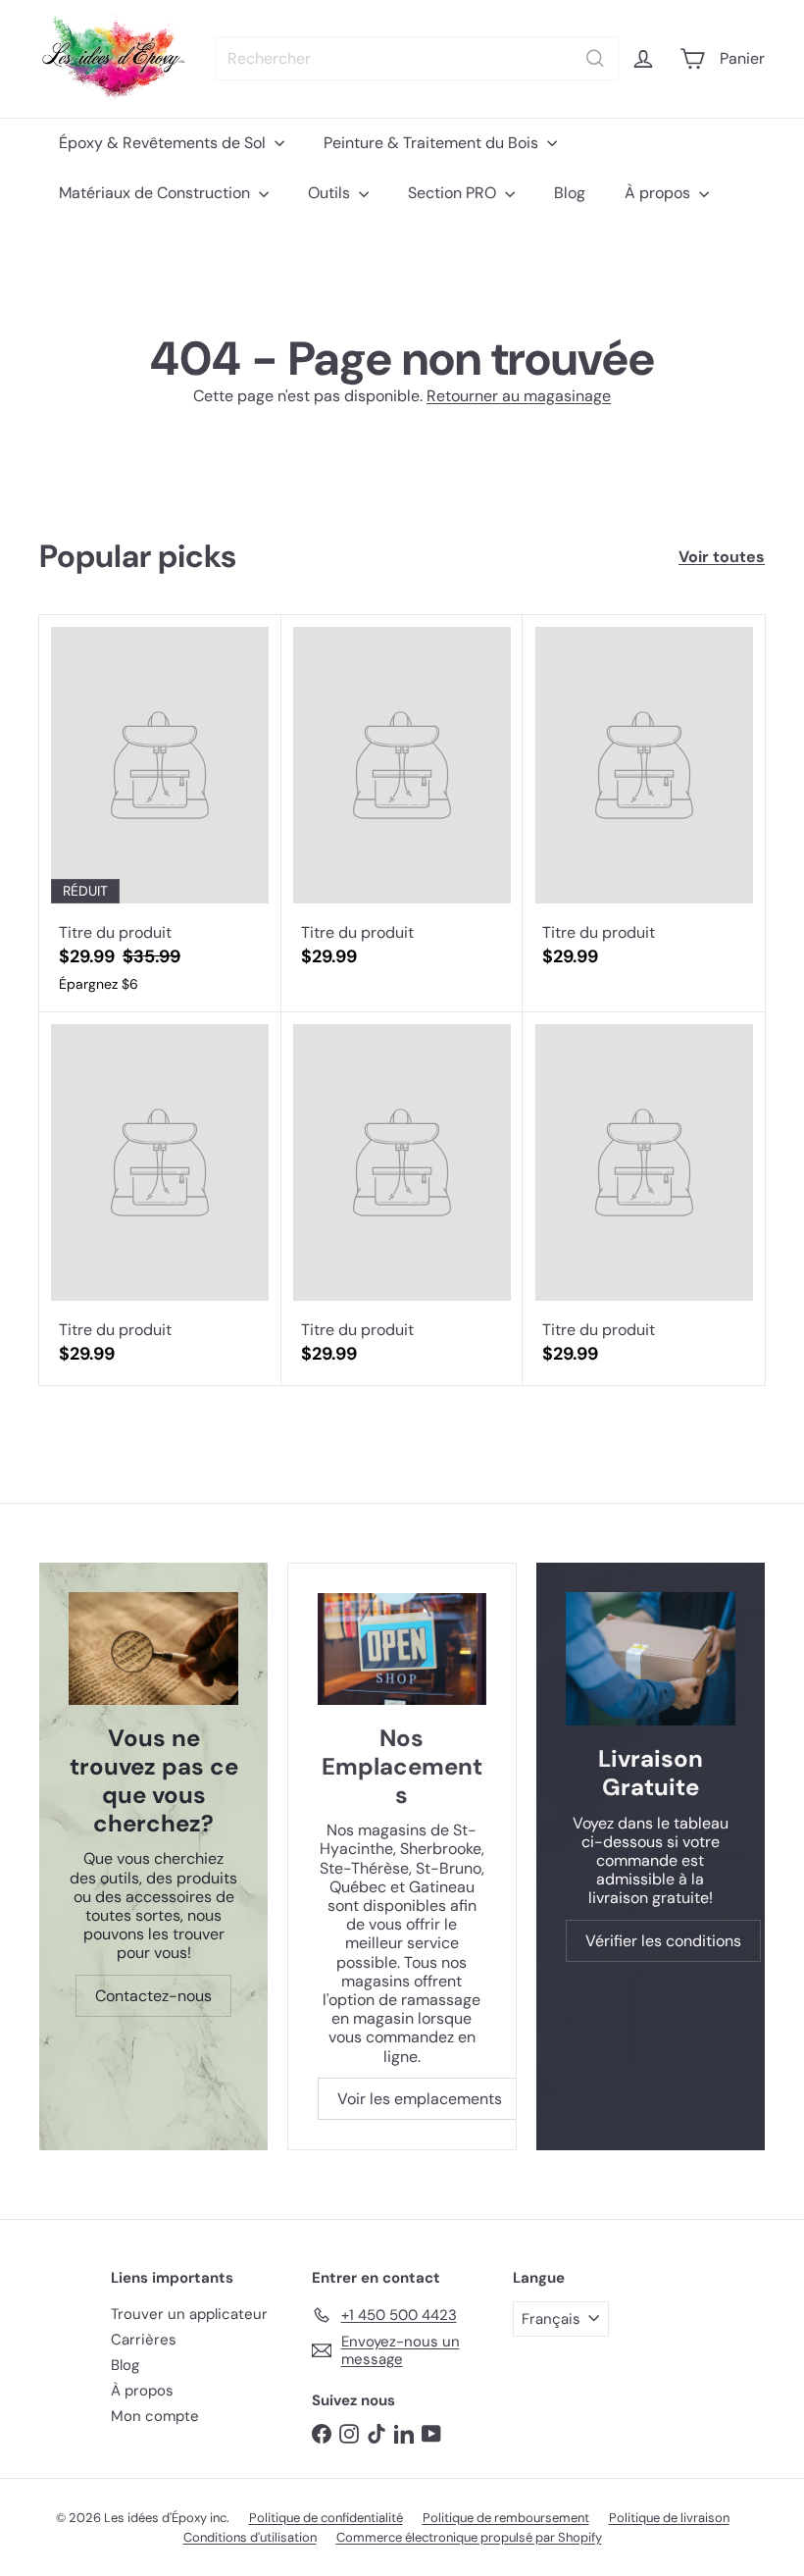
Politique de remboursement (506, 2518)
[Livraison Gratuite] (651, 1659)
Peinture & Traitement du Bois (433, 143)
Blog (570, 193)
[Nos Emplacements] (402, 1649)
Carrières (144, 2340)
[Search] (595, 58)
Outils (331, 193)
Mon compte (155, 2416)
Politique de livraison (669, 2518)
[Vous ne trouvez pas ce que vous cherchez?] (153, 1649)
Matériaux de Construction (156, 193)
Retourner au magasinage (519, 396)
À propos (659, 193)
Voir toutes (722, 557)
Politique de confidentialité (326, 2518)
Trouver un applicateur (189, 2314)
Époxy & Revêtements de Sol (164, 143)
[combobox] (417, 58)
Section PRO (454, 193)
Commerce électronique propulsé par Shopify (469, 2537)
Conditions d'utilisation (250, 2537)
